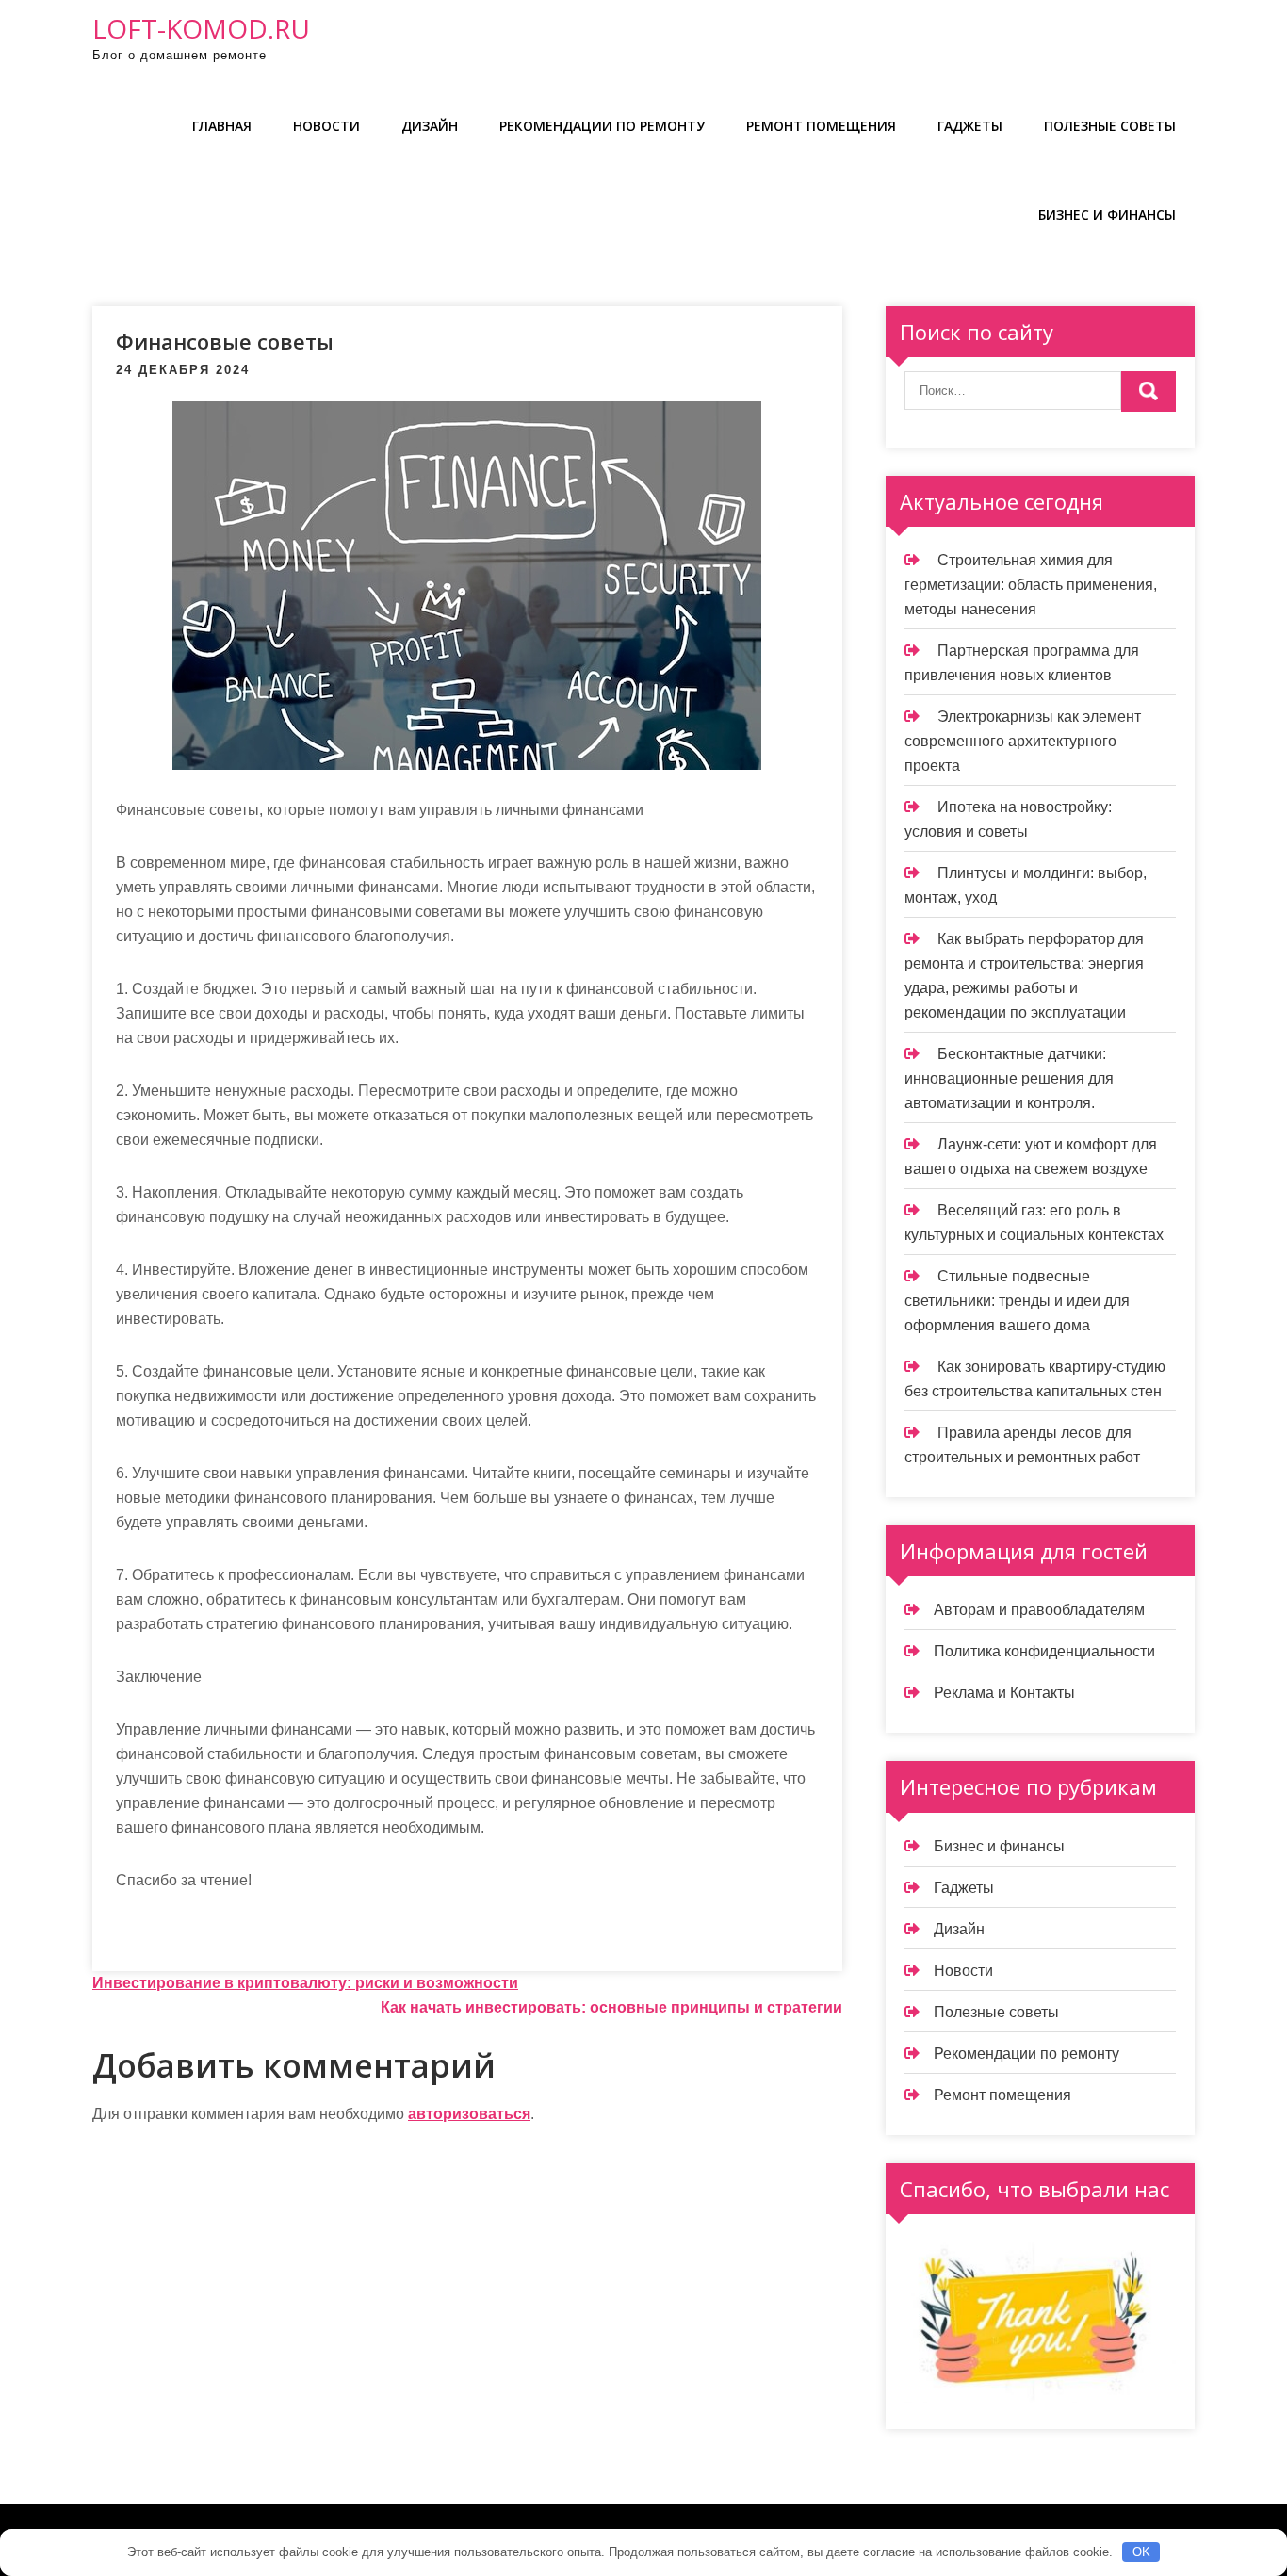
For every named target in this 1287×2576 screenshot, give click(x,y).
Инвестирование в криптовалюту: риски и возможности (305, 1983)
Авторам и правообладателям (1039, 1610)
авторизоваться (469, 2114)
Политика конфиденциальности (1044, 1651)
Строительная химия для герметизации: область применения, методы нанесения (1031, 585)
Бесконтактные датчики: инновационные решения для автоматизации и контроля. (1009, 1078)
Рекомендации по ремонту (602, 126)
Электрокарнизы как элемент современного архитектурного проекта (1023, 741)
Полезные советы (1110, 126)
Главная (222, 126)
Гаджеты (970, 126)
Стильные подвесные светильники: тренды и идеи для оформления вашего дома (1017, 1301)
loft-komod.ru (201, 28)
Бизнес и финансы (1107, 214)
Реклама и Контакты (1004, 1693)
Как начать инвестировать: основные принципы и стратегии (611, 2007)
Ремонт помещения (821, 126)
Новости (326, 126)
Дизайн (430, 126)
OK (1141, 2552)
